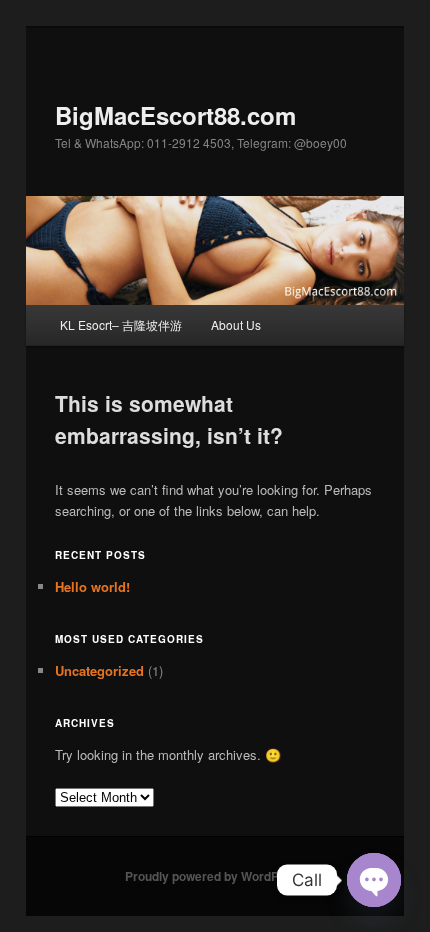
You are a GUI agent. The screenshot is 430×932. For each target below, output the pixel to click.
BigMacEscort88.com (175, 115)
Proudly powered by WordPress (215, 876)
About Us (236, 324)
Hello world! (92, 586)
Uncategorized (99, 670)
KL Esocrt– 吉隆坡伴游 (121, 324)
